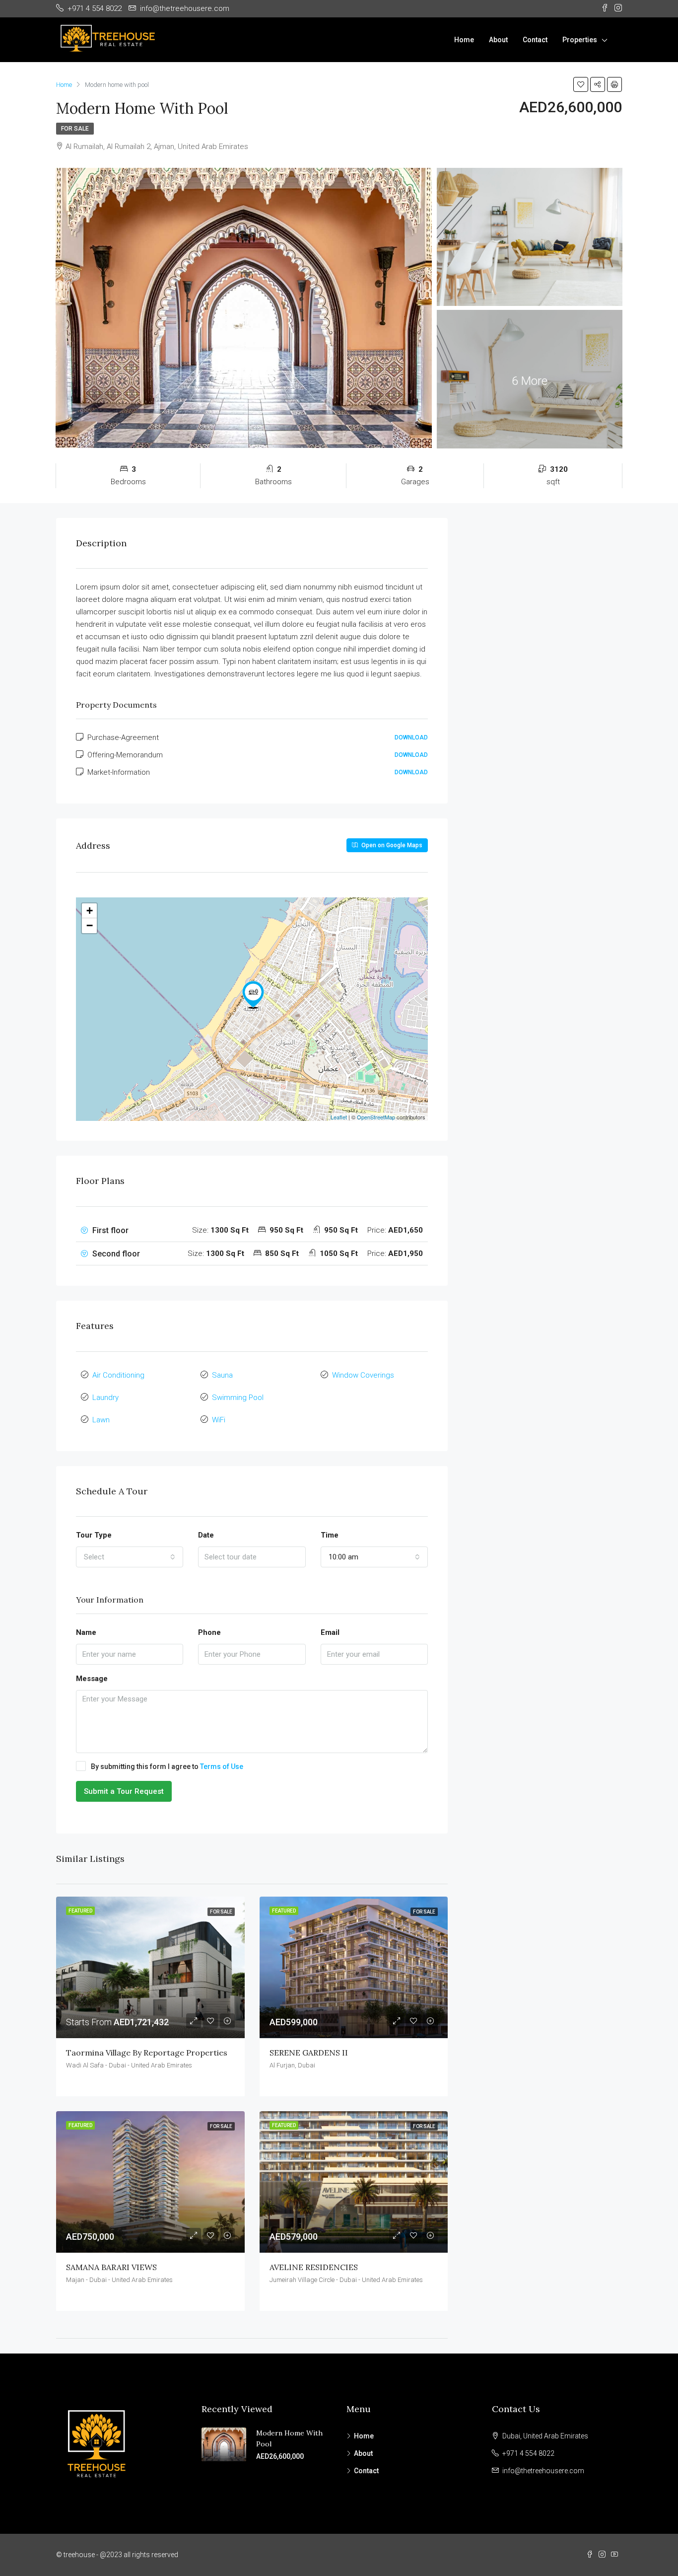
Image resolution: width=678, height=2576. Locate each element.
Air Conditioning (118, 1375)
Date (206, 1535)
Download (411, 737)
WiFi (219, 1420)
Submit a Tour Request (124, 1791)
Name (86, 1632)
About (498, 40)
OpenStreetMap (376, 1117)
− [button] (90, 925)
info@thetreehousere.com (543, 2471)
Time (330, 1535)
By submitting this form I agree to (167, 1766)
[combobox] (130, 1557)
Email (330, 1632)
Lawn (101, 1420)
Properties (580, 40)
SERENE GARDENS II (309, 2053)
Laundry (105, 1398)
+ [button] (90, 911)
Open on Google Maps (391, 845)
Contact (535, 40)
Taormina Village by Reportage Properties (147, 2053)
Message (92, 1679)
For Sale (75, 129)
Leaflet (339, 1117)
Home (464, 40)
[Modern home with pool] (253, 995)
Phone (209, 1632)
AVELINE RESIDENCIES (314, 2267)
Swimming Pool (238, 1398)
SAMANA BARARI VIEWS (111, 2267)
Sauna (222, 1375)
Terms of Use (222, 1766)
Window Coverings (363, 1375)
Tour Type (94, 1535)
